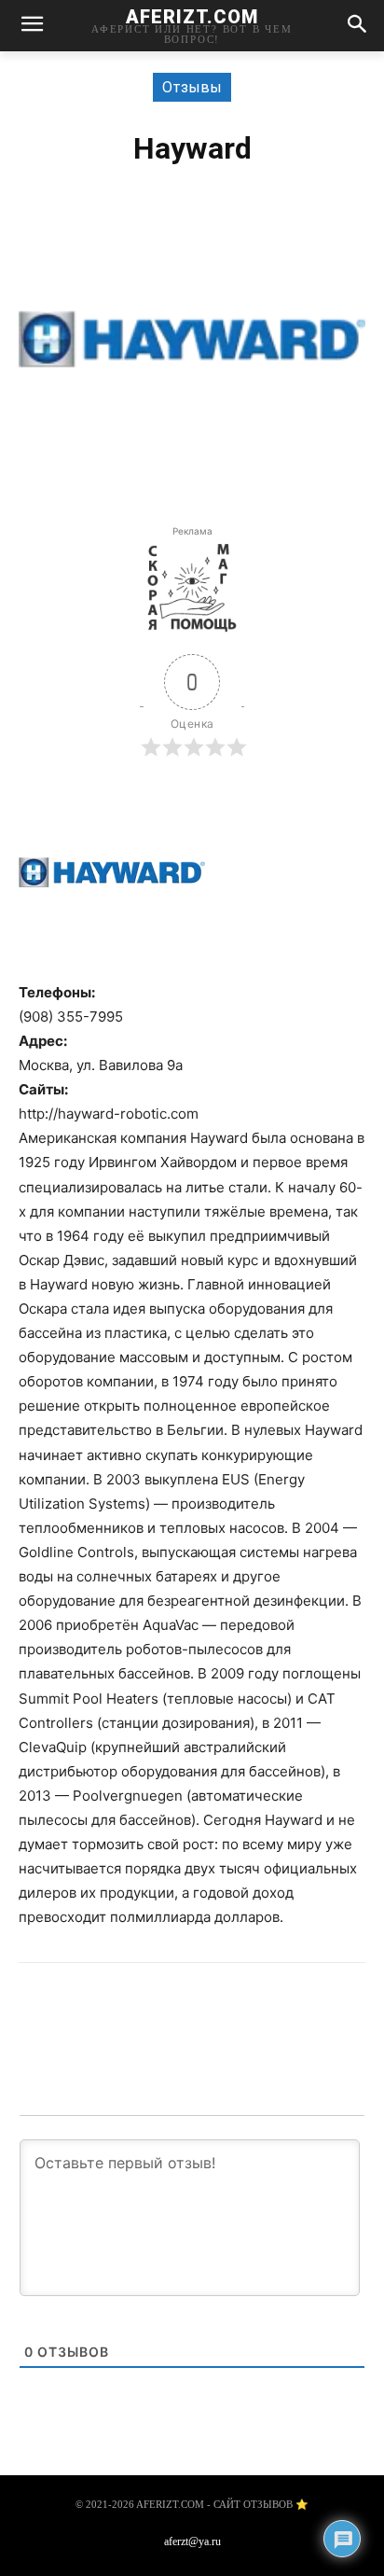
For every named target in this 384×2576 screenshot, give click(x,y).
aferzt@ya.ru (192, 2541)
